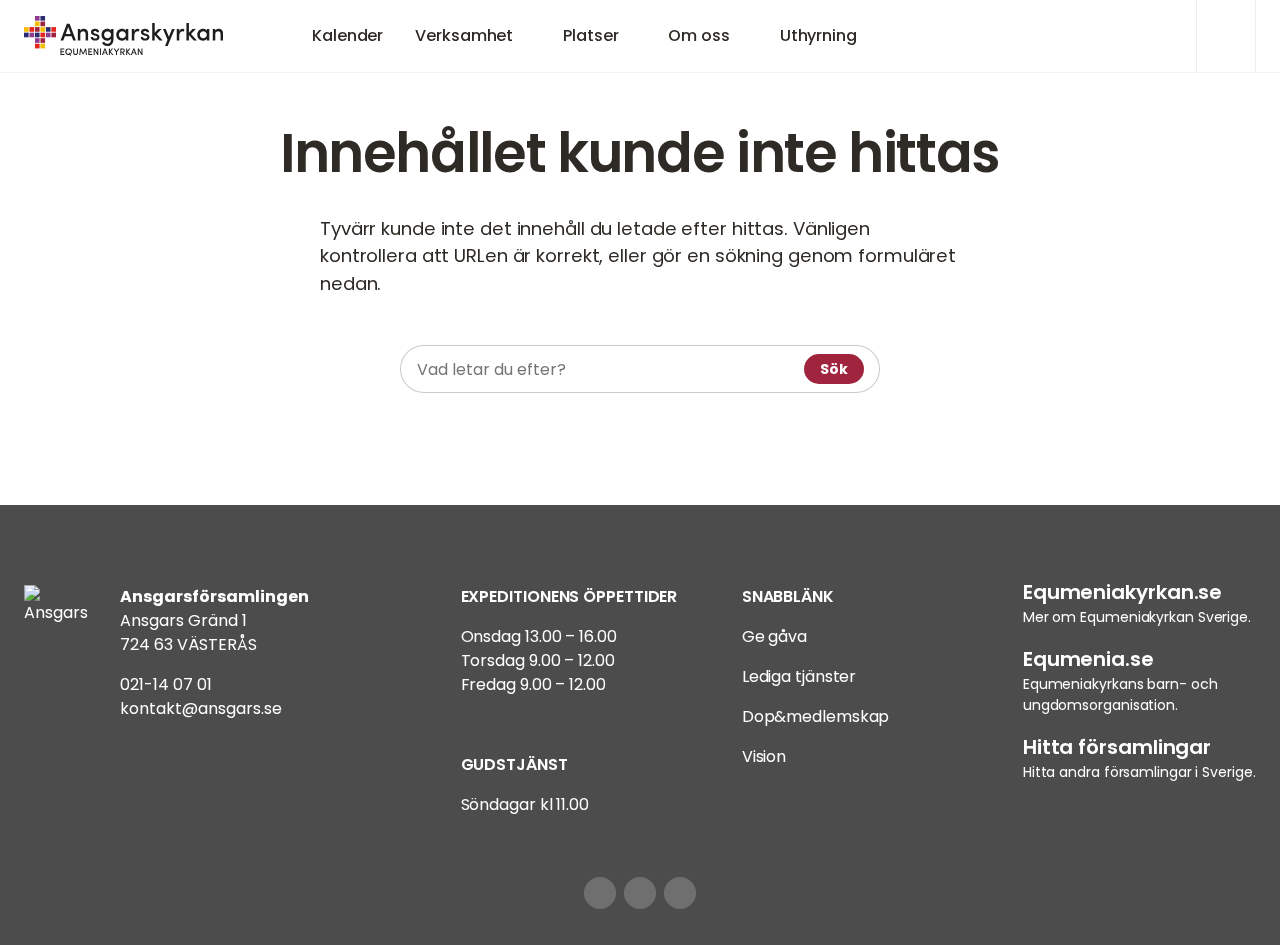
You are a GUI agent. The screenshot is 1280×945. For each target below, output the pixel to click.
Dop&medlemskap (816, 716)
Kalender (347, 35)
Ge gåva (774, 636)
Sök (834, 369)
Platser (590, 35)
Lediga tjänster (799, 676)
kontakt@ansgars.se (201, 708)
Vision (764, 756)
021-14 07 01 (166, 684)
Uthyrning (818, 35)
